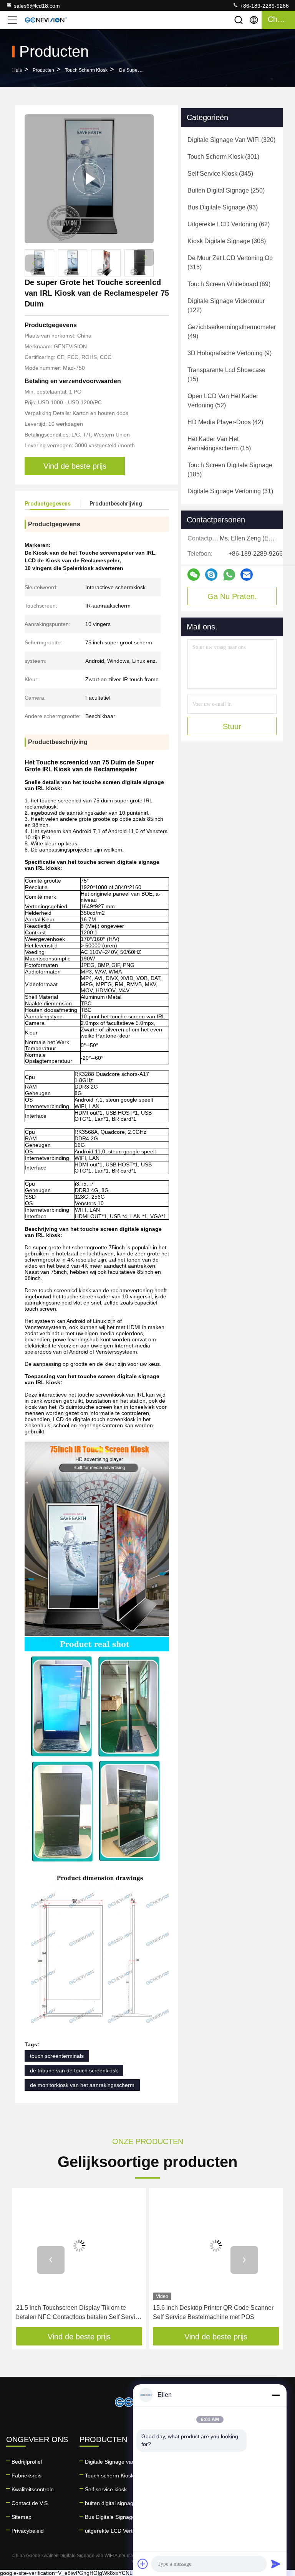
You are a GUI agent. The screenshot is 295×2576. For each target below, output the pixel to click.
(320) (231, 140)
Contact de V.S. (30, 2503)
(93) (223, 207)
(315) (230, 263)
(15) (226, 375)
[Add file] (143, 2564)
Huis (17, 70)
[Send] (276, 2564)
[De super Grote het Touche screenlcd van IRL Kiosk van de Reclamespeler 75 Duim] (89, 179)
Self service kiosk (106, 2489)
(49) (232, 332)
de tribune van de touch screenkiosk (74, 2070)
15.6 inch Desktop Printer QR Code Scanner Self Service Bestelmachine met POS (213, 2312)
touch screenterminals (57, 2056)
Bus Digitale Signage (110, 2517)
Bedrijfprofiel (27, 2462)
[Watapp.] (229, 575)
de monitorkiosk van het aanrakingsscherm (82, 2085)
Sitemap (22, 2517)
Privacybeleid (28, 2531)
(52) (223, 401)
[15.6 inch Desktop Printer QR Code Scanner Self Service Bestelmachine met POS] (216, 2246)
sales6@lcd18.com (37, 6)
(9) (230, 353)
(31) (230, 491)
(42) (225, 422)
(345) (220, 174)
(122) (226, 306)
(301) (223, 157)
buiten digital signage (111, 2503)
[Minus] (276, 2395)
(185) (230, 470)
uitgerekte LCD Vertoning (115, 2531)
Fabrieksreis (27, 2476)
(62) (229, 224)
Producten (43, 70)
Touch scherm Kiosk (86, 70)
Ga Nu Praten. (232, 596)
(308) (227, 241)
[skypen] (211, 575)
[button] (145, 258)
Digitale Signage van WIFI (116, 2462)
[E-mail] (247, 575)
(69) (229, 284)
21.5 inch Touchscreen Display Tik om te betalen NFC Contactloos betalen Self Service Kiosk (79, 2313)
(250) (226, 190)
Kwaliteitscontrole (33, 2489)
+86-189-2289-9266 (264, 6)
